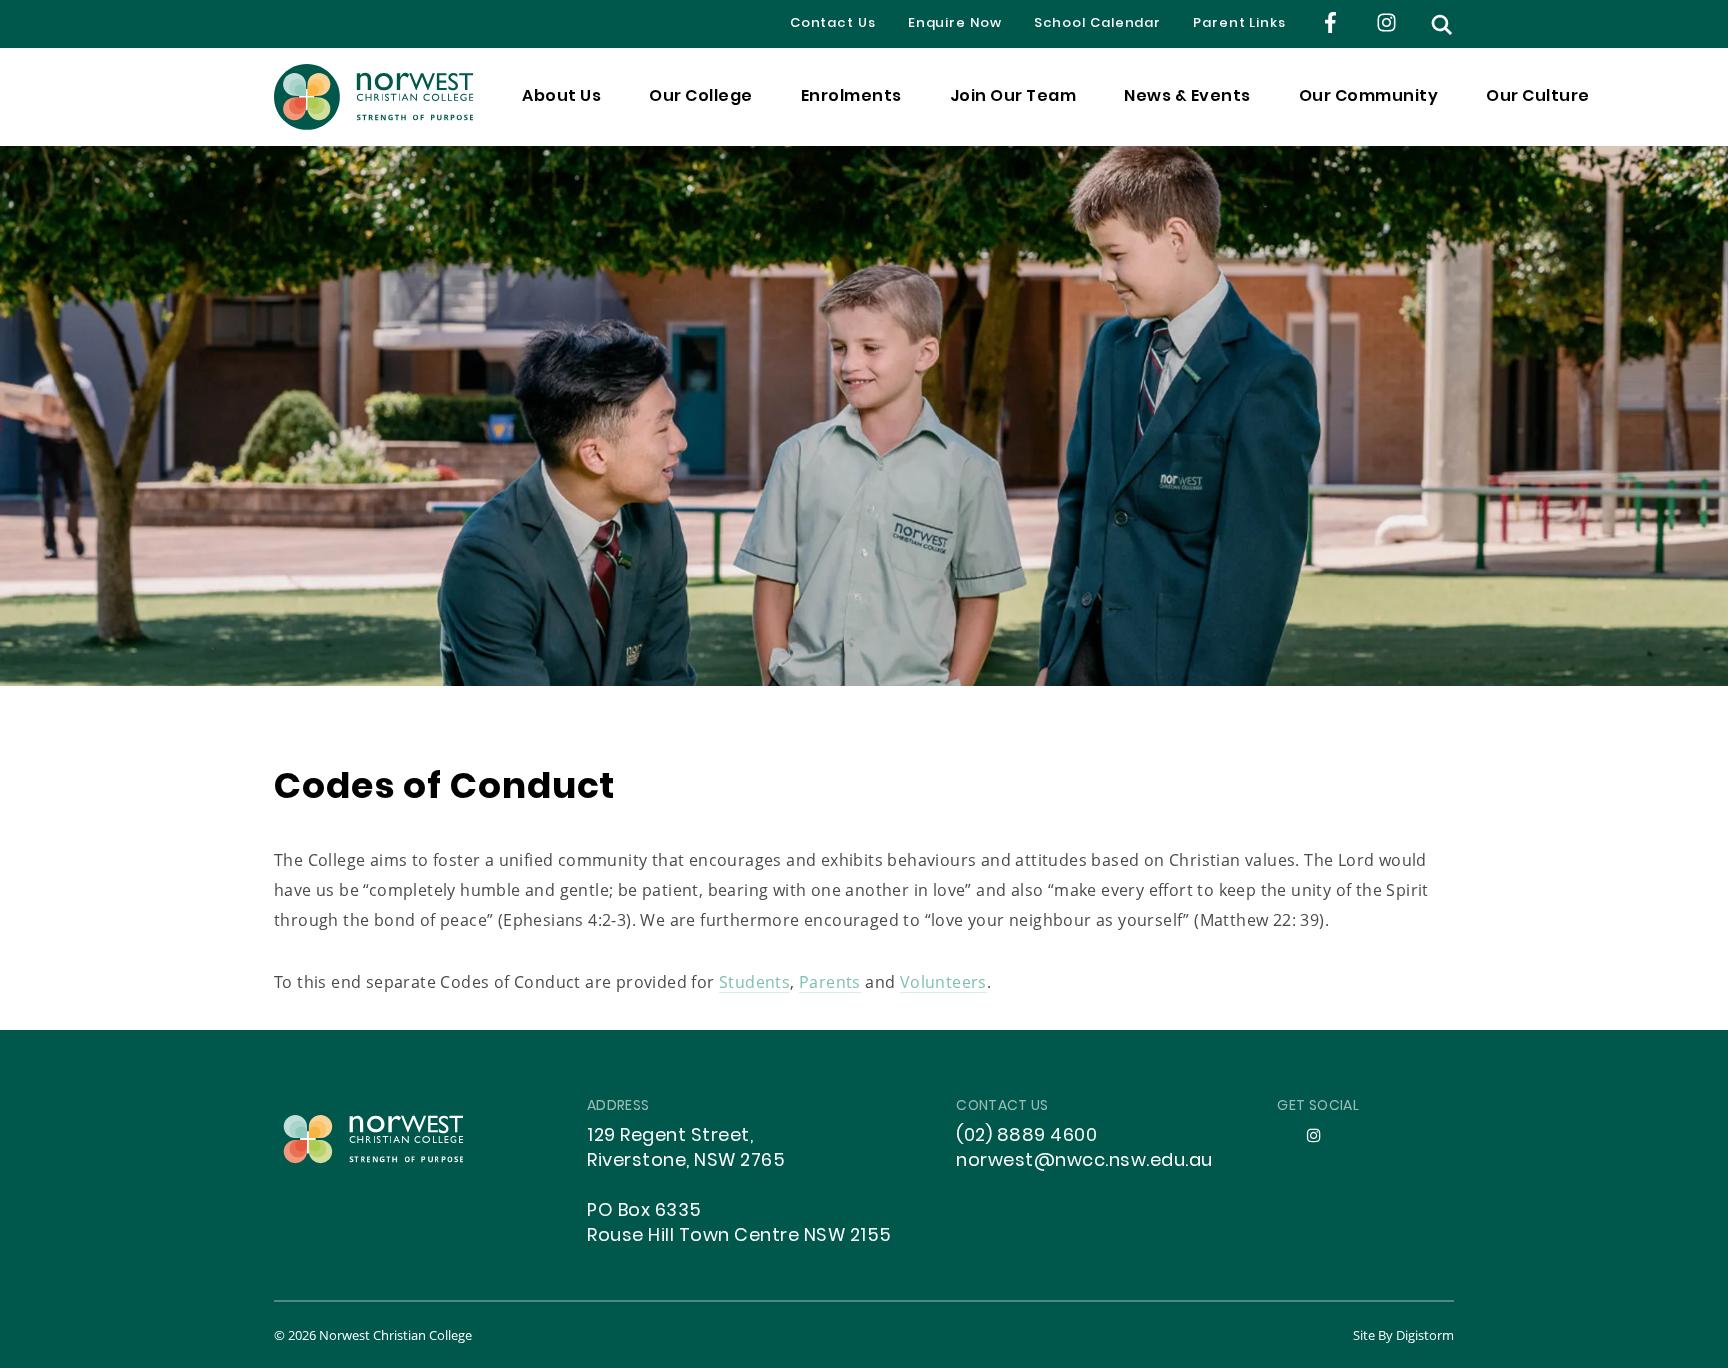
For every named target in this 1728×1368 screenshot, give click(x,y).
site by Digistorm (1403, 1335)
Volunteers (943, 981)
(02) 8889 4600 (1026, 1136)
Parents (830, 981)
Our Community (1369, 97)
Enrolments (851, 97)
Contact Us (833, 24)
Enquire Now (955, 24)
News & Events (1187, 97)
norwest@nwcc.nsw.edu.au (1084, 1161)
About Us (561, 97)
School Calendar (1098, 24)
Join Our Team (1013, 97)
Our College (701, 97)
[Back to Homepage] (374, 97)
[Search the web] (1442, 24)
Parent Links (1239, 24)
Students (754, 981)
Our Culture (1538, 97)
